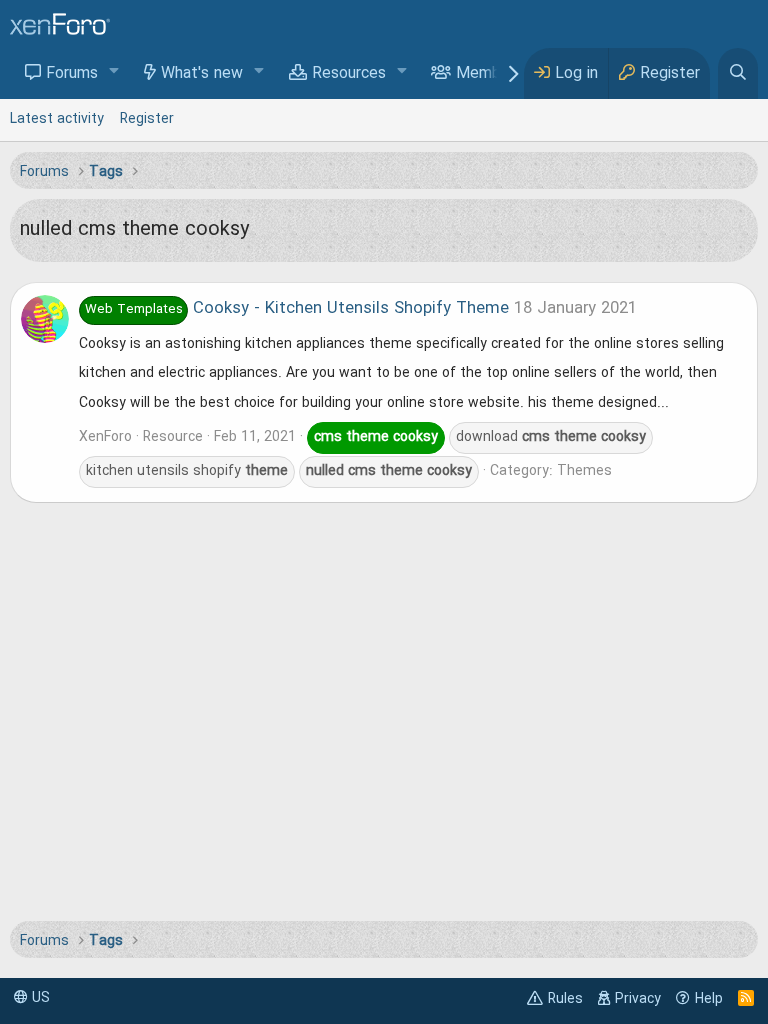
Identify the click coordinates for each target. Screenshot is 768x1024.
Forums (72, 74)
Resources (349, 74)
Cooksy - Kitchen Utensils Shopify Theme (297, 309)
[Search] (738, 73)
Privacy (638, 999)
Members (489, 74)
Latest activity (57, 119)
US (39, 998)
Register (147, 119)
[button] (114, 72)
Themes (584, 471)
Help (709, 999)
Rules (565, 999)
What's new (202, 74)
